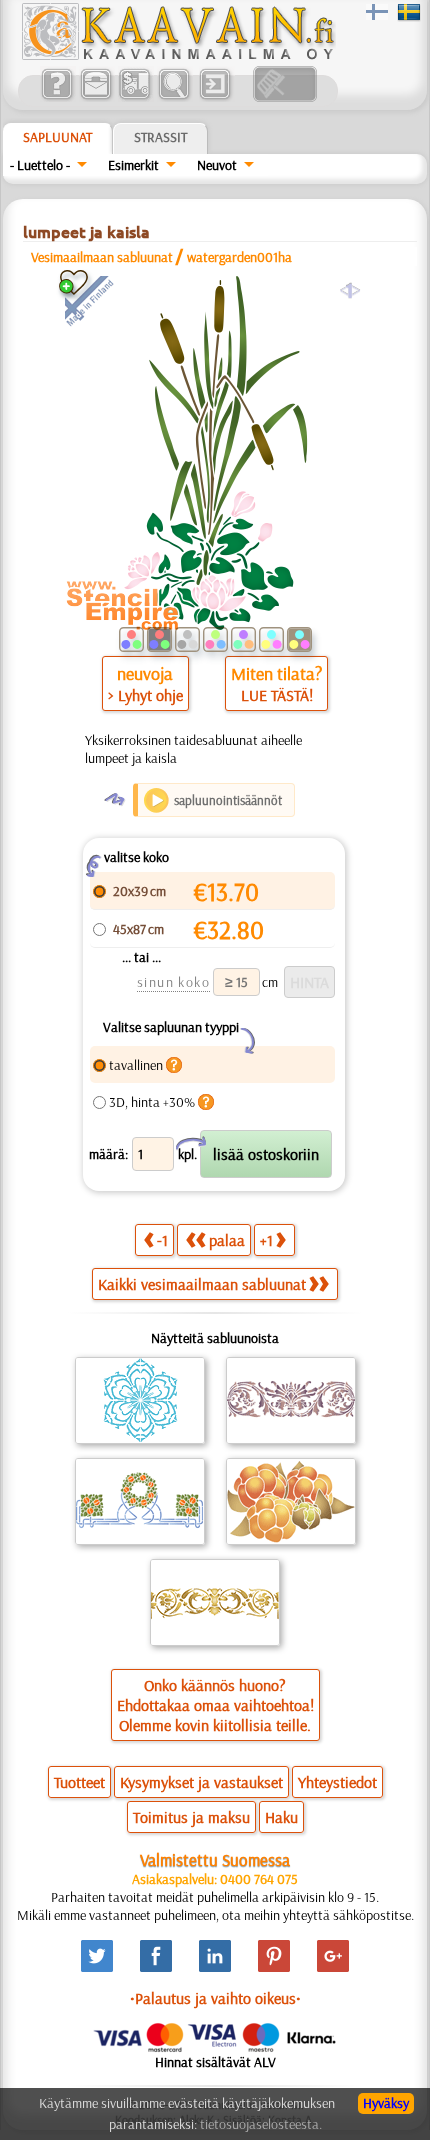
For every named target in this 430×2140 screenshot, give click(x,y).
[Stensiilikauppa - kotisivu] (177, 55)
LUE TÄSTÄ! (277, 695)
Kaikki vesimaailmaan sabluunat (202, 1284)
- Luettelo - (40, 165)
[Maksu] (134, 97)
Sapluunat (57, 137)
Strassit (160, 137)
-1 (162, 1240)
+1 (266, 1240)
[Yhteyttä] (95, 97)
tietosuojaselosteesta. (261, 2124)
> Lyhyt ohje (145, 695)
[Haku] (173, 97)
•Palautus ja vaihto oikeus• (215, 1998)
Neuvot (217, 165)
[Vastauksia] (56, 97)
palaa (227, 1240)
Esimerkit (133, 165)
